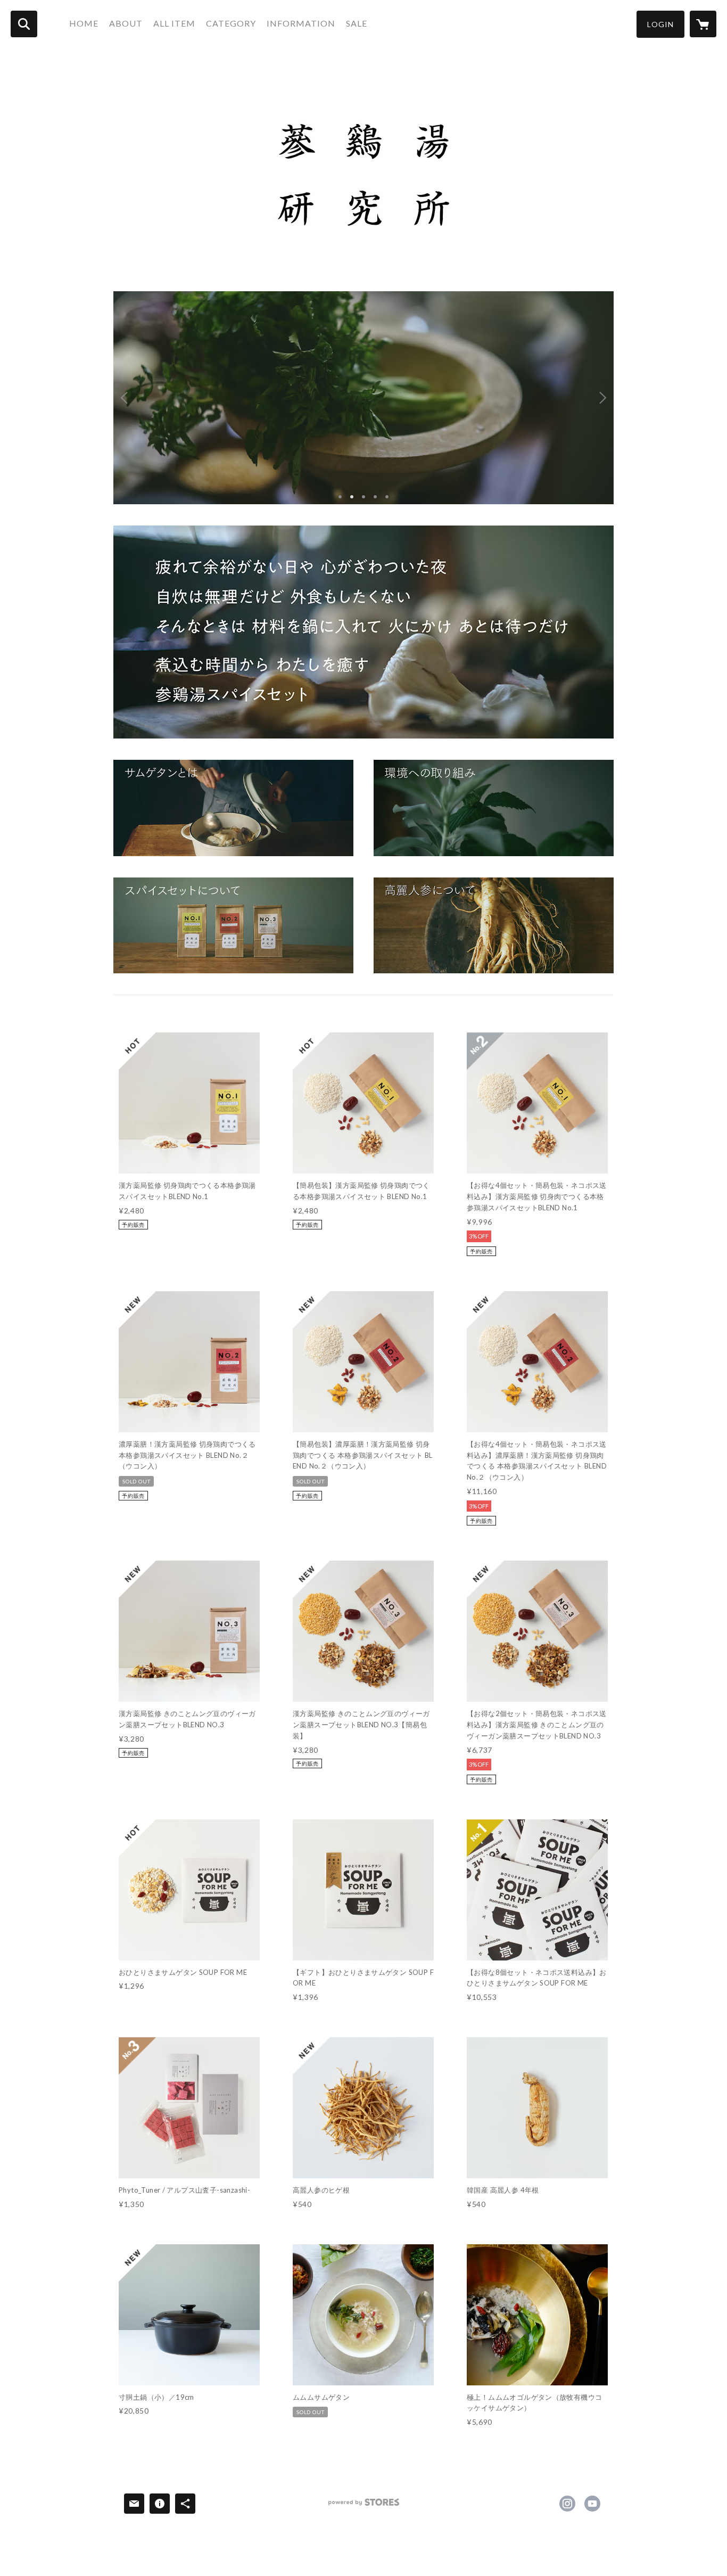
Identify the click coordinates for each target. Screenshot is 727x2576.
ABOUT (126, 23)
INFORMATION (301, 23)
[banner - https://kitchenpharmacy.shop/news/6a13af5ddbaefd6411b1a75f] (233, 808)
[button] (660, 24)
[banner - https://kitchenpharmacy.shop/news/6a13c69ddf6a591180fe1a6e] (494, 926)
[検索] (24, 24)
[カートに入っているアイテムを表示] (703, 24)
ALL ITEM (174, 23)
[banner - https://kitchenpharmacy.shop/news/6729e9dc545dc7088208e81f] (494, 808)
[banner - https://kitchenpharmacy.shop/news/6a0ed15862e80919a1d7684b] (233, 926)
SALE (357, 23)
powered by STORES (364, 2506)
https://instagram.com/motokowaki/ (567, 2504)
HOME (84, 23)
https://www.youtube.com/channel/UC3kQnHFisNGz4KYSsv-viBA (592, 2504)
